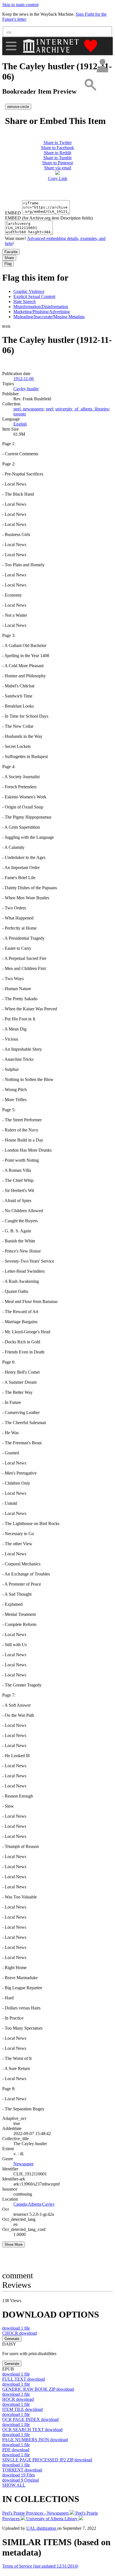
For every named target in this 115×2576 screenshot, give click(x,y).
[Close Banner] (9, 33)
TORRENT (22, 2470)
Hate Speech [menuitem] (25, 302)
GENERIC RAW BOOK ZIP (38, 2389)
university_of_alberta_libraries (82, 409)
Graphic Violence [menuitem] (29, 291)
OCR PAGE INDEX (30, 2419)
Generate (12, 2339)
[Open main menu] (11, 46)
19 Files (19, 2475)
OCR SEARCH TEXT (32, 2430)
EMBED (13, 213)
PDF (16, 2450)
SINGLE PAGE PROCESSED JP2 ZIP (47, 2460)
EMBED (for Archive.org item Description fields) (49, 218)
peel (49, 409)
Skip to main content (20, 5)
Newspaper (23, 2164)
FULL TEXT (24, 2379)
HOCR (18, 2399)
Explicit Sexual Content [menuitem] (34, 296)
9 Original (21, 2480)
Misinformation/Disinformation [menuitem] (41, 307)
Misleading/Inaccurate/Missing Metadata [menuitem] (49, 317)
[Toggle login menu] (102, 66)
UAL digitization (42, 2528)
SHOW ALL (14, 2485)
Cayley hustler (26, 389)
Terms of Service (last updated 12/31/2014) (40, 2566)
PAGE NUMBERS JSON (35, 2440)
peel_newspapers (28, 409)
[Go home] (51, 46)
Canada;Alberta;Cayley (34, 2204)
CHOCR (20, 2333)
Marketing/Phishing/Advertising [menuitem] (42, 312)
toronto (20, 414)
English (20, 424)
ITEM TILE (22, 2409)
